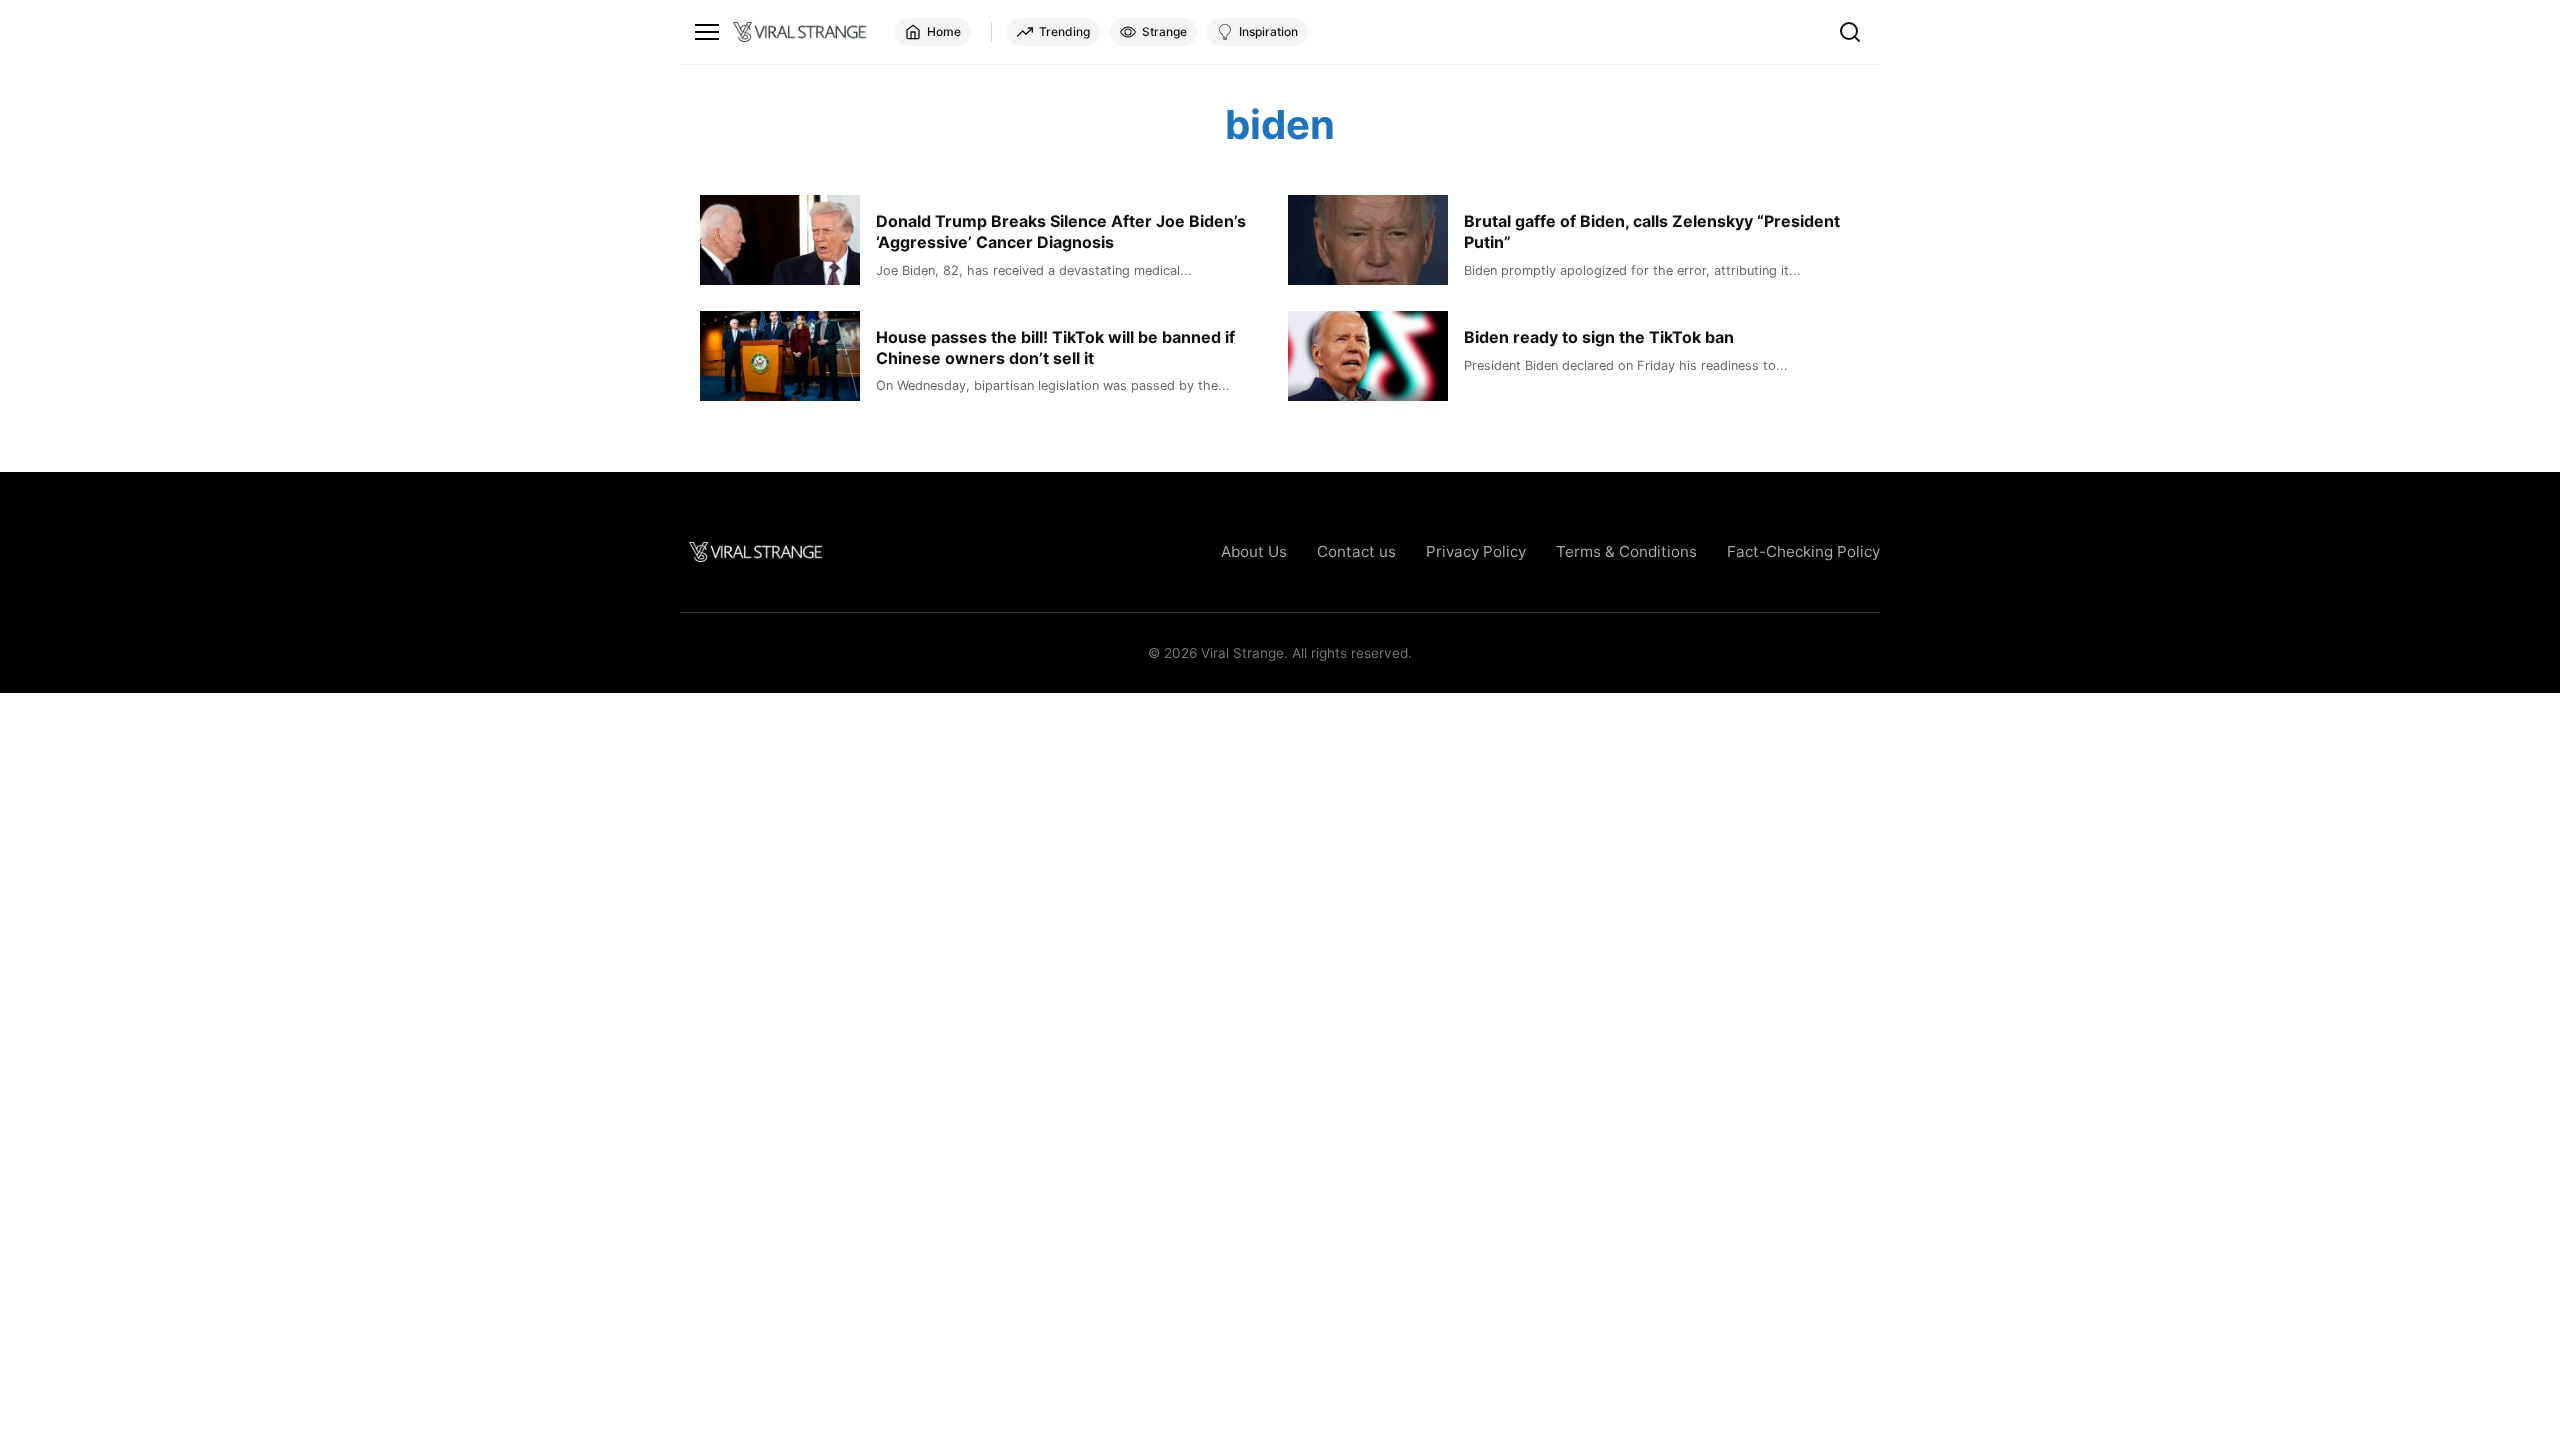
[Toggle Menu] (707, 32)
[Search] (1850, 32)
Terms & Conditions (1626, 551)
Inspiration (1268, 31)
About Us (1254, 551)
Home (944, 31)
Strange (1164, 31)
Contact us (1356, 551)
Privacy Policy (1476, 551)
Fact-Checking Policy (1803, 551)
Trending (1064, 31)
